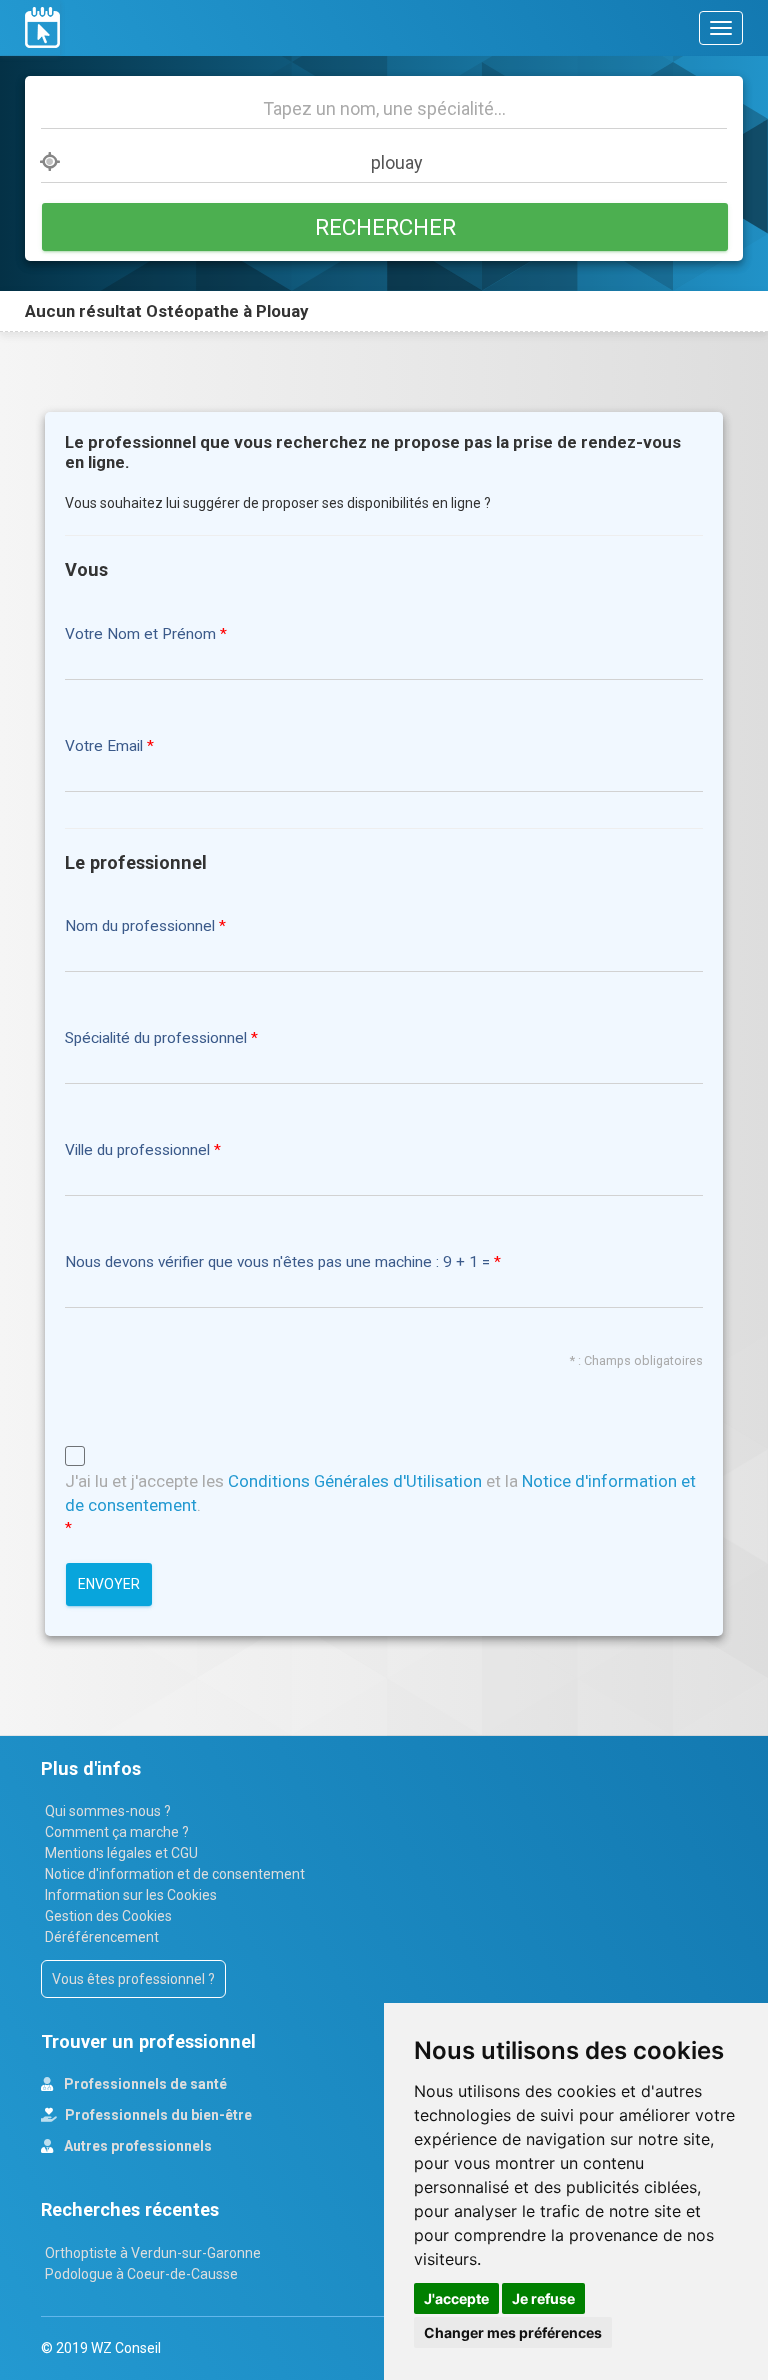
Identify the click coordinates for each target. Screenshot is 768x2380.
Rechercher (385, 227)
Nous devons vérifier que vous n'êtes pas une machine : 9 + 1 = (279, 1262)
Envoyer (109, 1584)
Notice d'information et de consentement (175, 1874)
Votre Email (104, 746)
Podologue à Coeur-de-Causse (141, 2274)
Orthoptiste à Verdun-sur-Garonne (153, 2253)
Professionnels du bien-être (157, 2115)
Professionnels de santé (144, 2084)
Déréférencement (102, 1937)
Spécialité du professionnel (156, 1038)
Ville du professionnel (137, 1150)
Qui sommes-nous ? (108, 1811)
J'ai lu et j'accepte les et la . (380, 1493)
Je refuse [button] (543, 2298)
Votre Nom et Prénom (140, 634)
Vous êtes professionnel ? (133, 1979)
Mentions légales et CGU (121, 1853)
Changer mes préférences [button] (513, 2332)
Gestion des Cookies (108, 1916)
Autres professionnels (136, 2146)
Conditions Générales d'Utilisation (355, 1481)
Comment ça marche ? (117, 1832)
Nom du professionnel (140, 926)
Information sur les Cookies (131, 1895)
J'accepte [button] (456, 2298)
